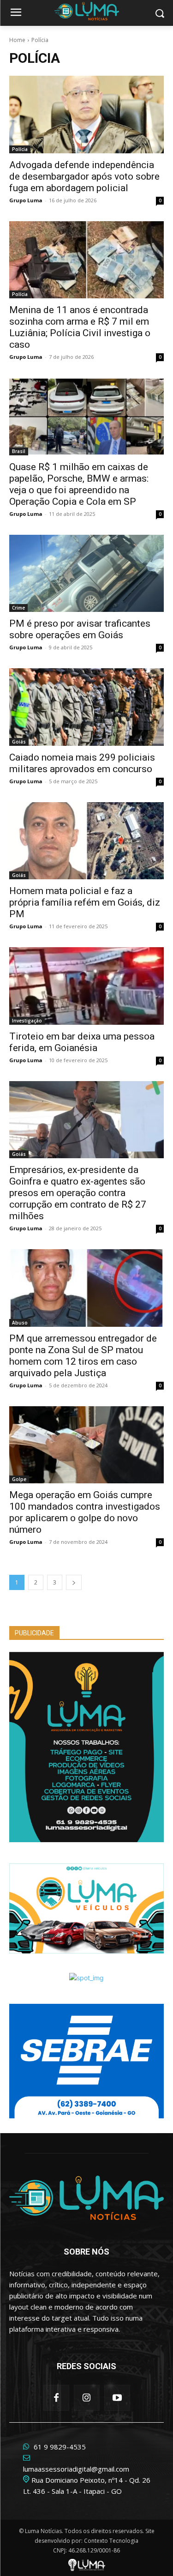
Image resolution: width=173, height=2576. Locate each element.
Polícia (20, 149)
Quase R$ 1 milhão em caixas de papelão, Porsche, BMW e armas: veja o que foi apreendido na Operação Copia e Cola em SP (79, 484)
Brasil (19, 451)
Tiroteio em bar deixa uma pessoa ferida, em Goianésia (82, 1042)
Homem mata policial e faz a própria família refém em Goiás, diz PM (85, 902)
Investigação (27, 1021)
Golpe (19, 1479)
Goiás (19, 742)
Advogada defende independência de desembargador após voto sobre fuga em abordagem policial (84, 176)
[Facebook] (56, 2398)
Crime (18, 608)
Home (17, 40)
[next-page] (74, 1582)
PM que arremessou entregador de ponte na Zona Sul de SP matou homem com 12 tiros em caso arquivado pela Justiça (83, 1356)
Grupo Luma (26, 200)
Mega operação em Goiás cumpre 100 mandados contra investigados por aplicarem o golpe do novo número (85, 1512)
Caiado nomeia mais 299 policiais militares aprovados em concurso (82, 763)
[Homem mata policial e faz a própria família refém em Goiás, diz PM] (86, 841)
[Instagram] (87, 2398)
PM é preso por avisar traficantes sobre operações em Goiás (80, 629)
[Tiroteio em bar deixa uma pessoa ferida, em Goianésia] (86, 986)
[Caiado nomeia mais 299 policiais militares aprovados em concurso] (86, 707)
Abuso (20, 1323)
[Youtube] (117, 2398)
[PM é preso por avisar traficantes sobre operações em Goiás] (86, 574)
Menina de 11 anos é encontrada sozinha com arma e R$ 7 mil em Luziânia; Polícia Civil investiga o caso (80, 327)
